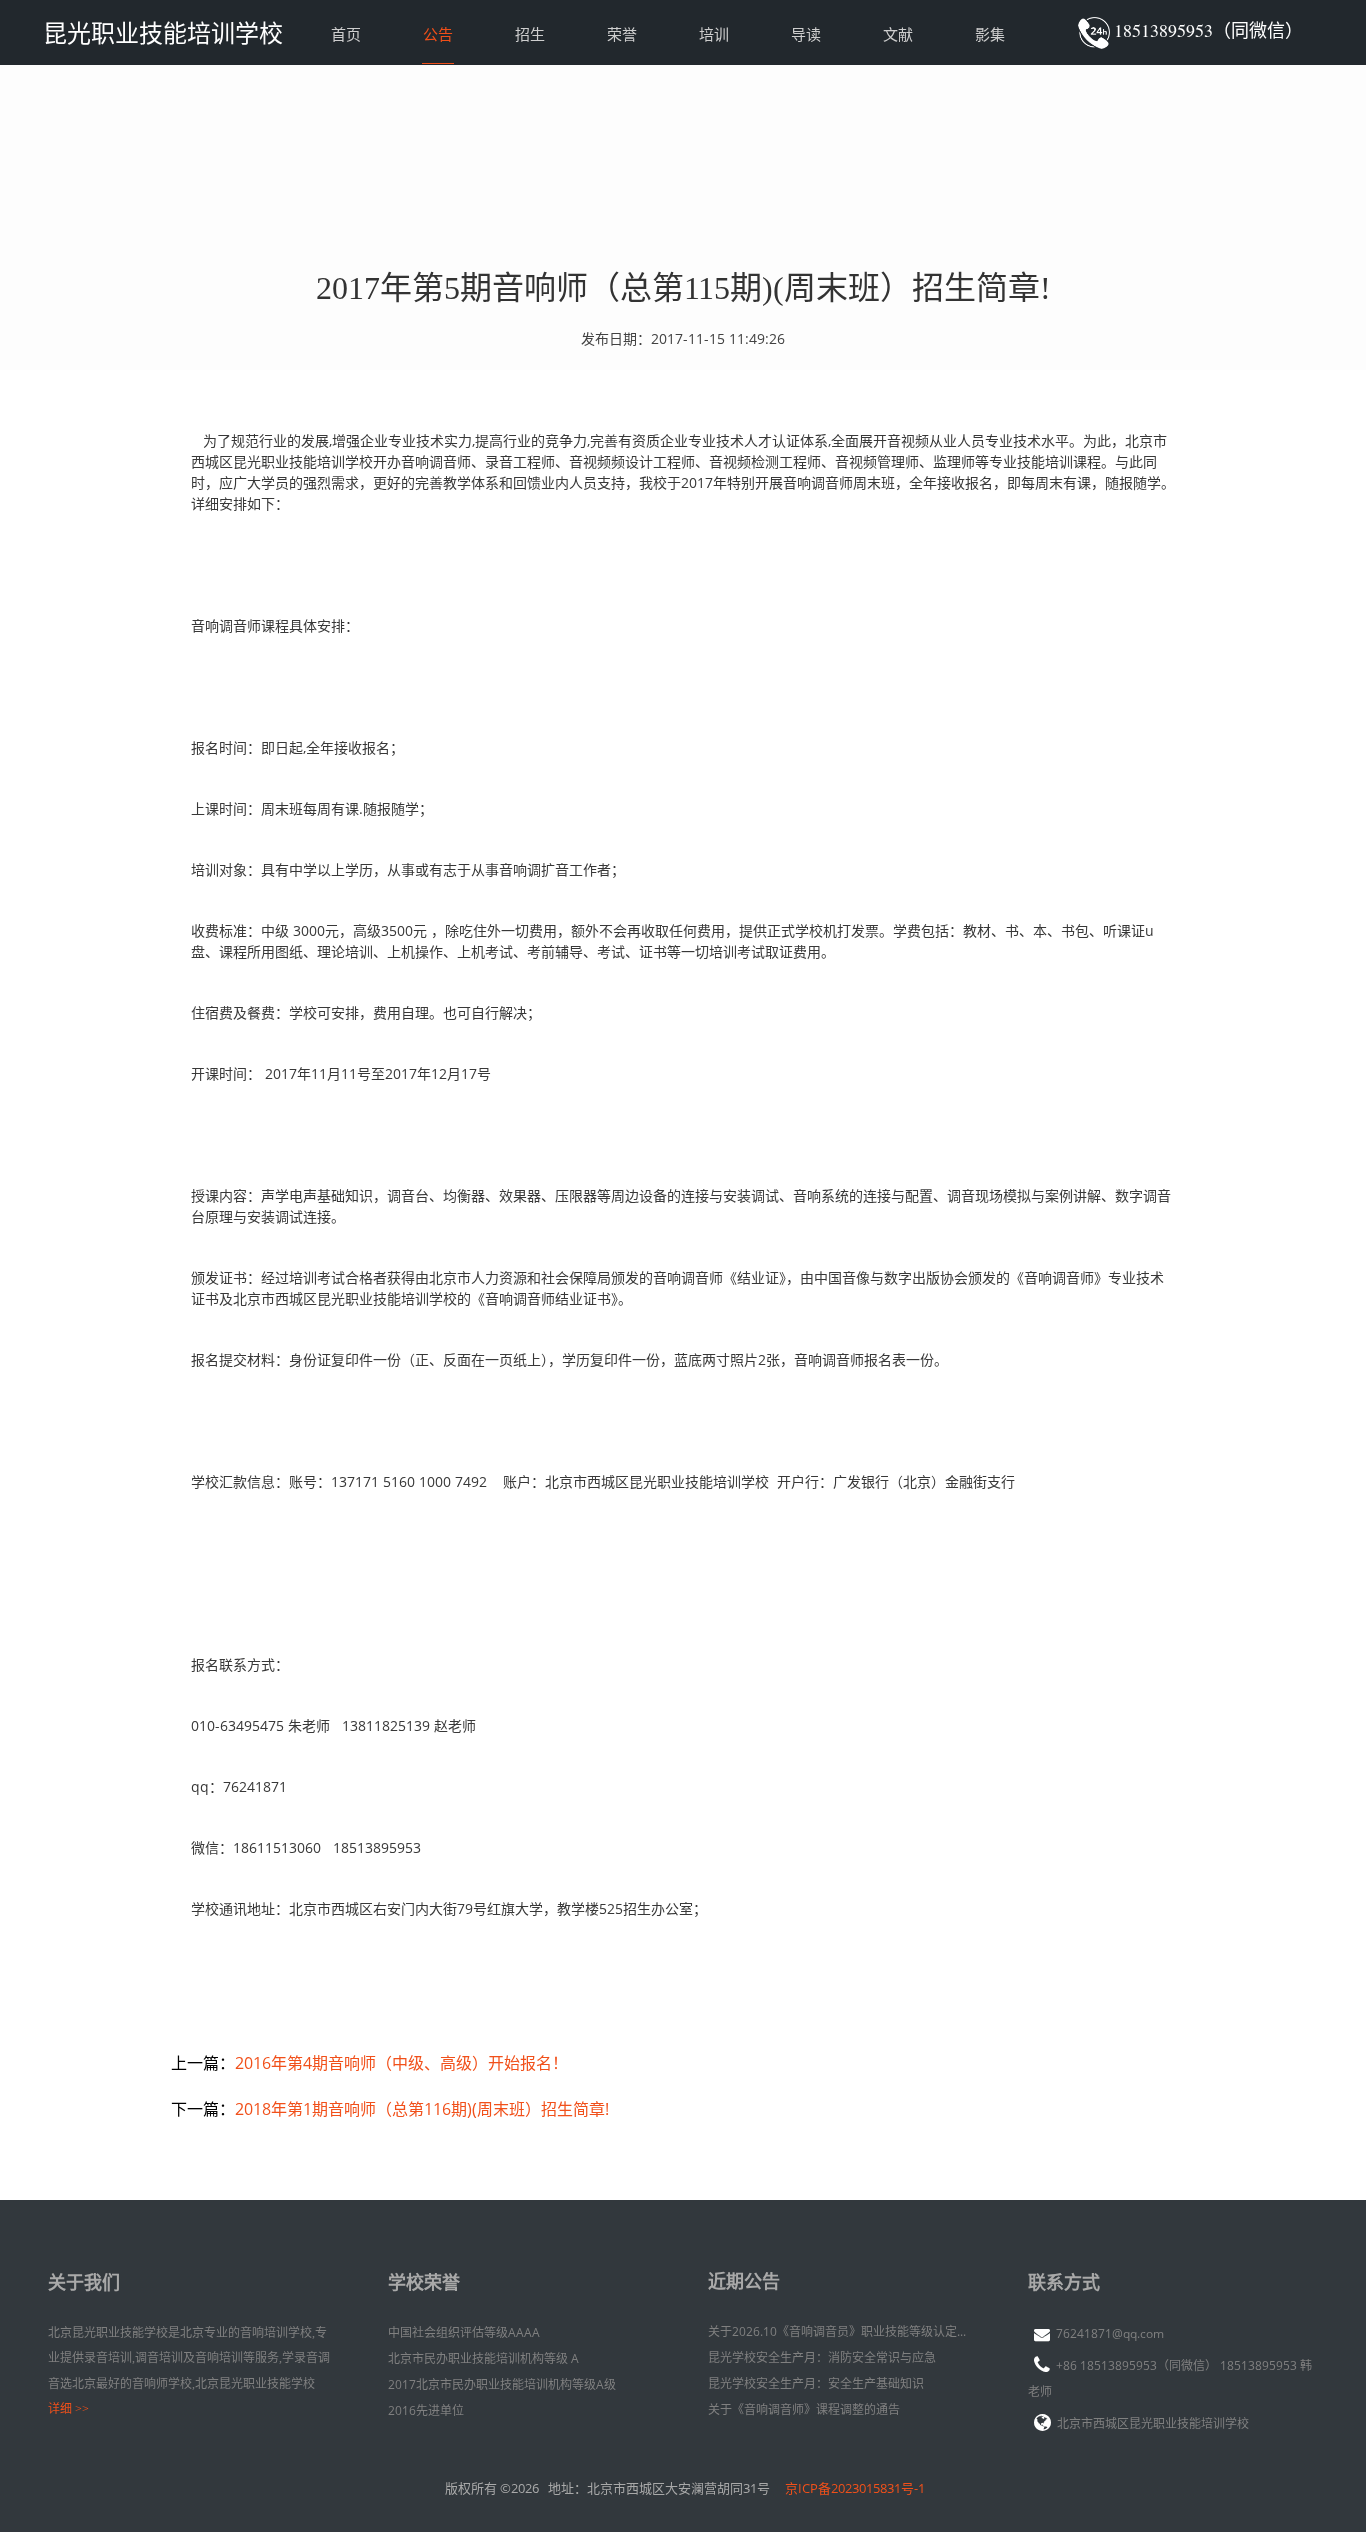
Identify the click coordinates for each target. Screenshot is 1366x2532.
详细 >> (68, 2409)
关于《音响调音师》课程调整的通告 (804, 2409)
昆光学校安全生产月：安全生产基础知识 (816, 2383)
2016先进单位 (426, 2410)
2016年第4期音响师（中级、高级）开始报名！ (401, 2063)
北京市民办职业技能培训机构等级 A (483, 2358)
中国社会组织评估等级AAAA (464, 2332)
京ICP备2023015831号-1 (855, 2488)
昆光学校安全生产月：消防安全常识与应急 (822, 2357)
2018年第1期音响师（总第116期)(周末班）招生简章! (422, 2109)
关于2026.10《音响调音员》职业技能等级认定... (837, 2331)
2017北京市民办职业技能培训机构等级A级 (502, 2384)
